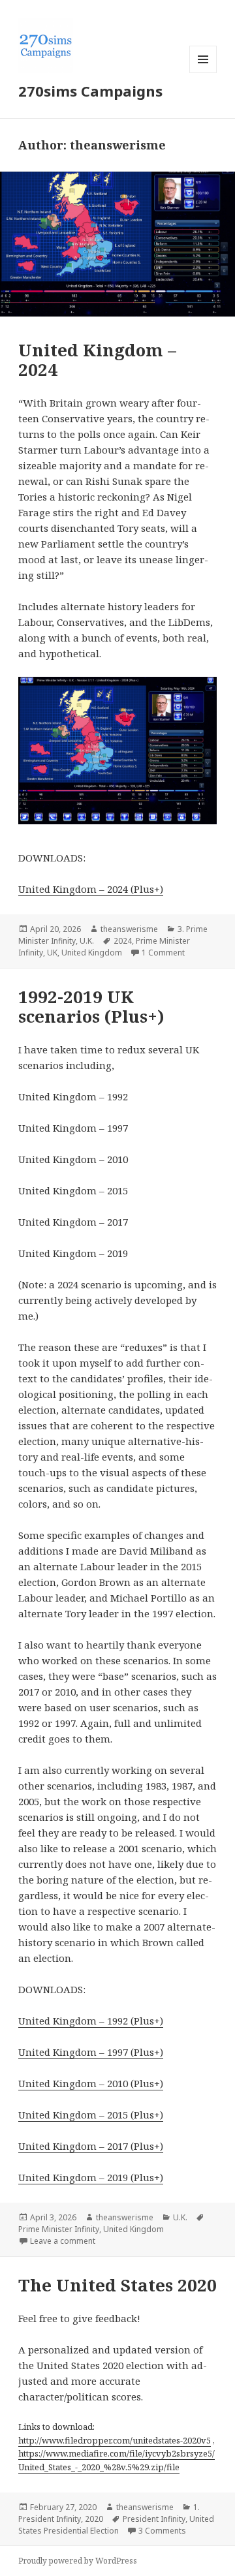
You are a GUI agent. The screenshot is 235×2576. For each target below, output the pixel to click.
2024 (123, 941)
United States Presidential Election (116, 2525)
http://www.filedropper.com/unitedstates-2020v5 (115, 2440)
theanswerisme (129, 929)
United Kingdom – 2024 (97, 360)
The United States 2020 (117, 2285)
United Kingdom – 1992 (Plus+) (91, 2021)
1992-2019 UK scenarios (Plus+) (91, 1006)
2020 (94, 2519)
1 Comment (163, 953)
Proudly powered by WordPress (78, 2561)
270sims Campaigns (90, 91)
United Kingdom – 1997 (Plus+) (91, 2052)
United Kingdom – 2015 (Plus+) (91, 2115)
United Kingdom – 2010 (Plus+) (91, 2083)
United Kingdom (92, 953)
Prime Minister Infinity (59, 2229)
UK (52, 953)
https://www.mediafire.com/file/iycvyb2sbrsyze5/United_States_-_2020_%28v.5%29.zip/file (117, 2460)
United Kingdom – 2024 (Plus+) (91, 889)
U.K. (87, 941)
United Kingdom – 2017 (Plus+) (91, 2146)
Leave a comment (63, 2241)
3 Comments (162, 2531)
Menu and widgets (203, 73)
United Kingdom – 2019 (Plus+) (91, 2177)
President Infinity (154, 2519)
